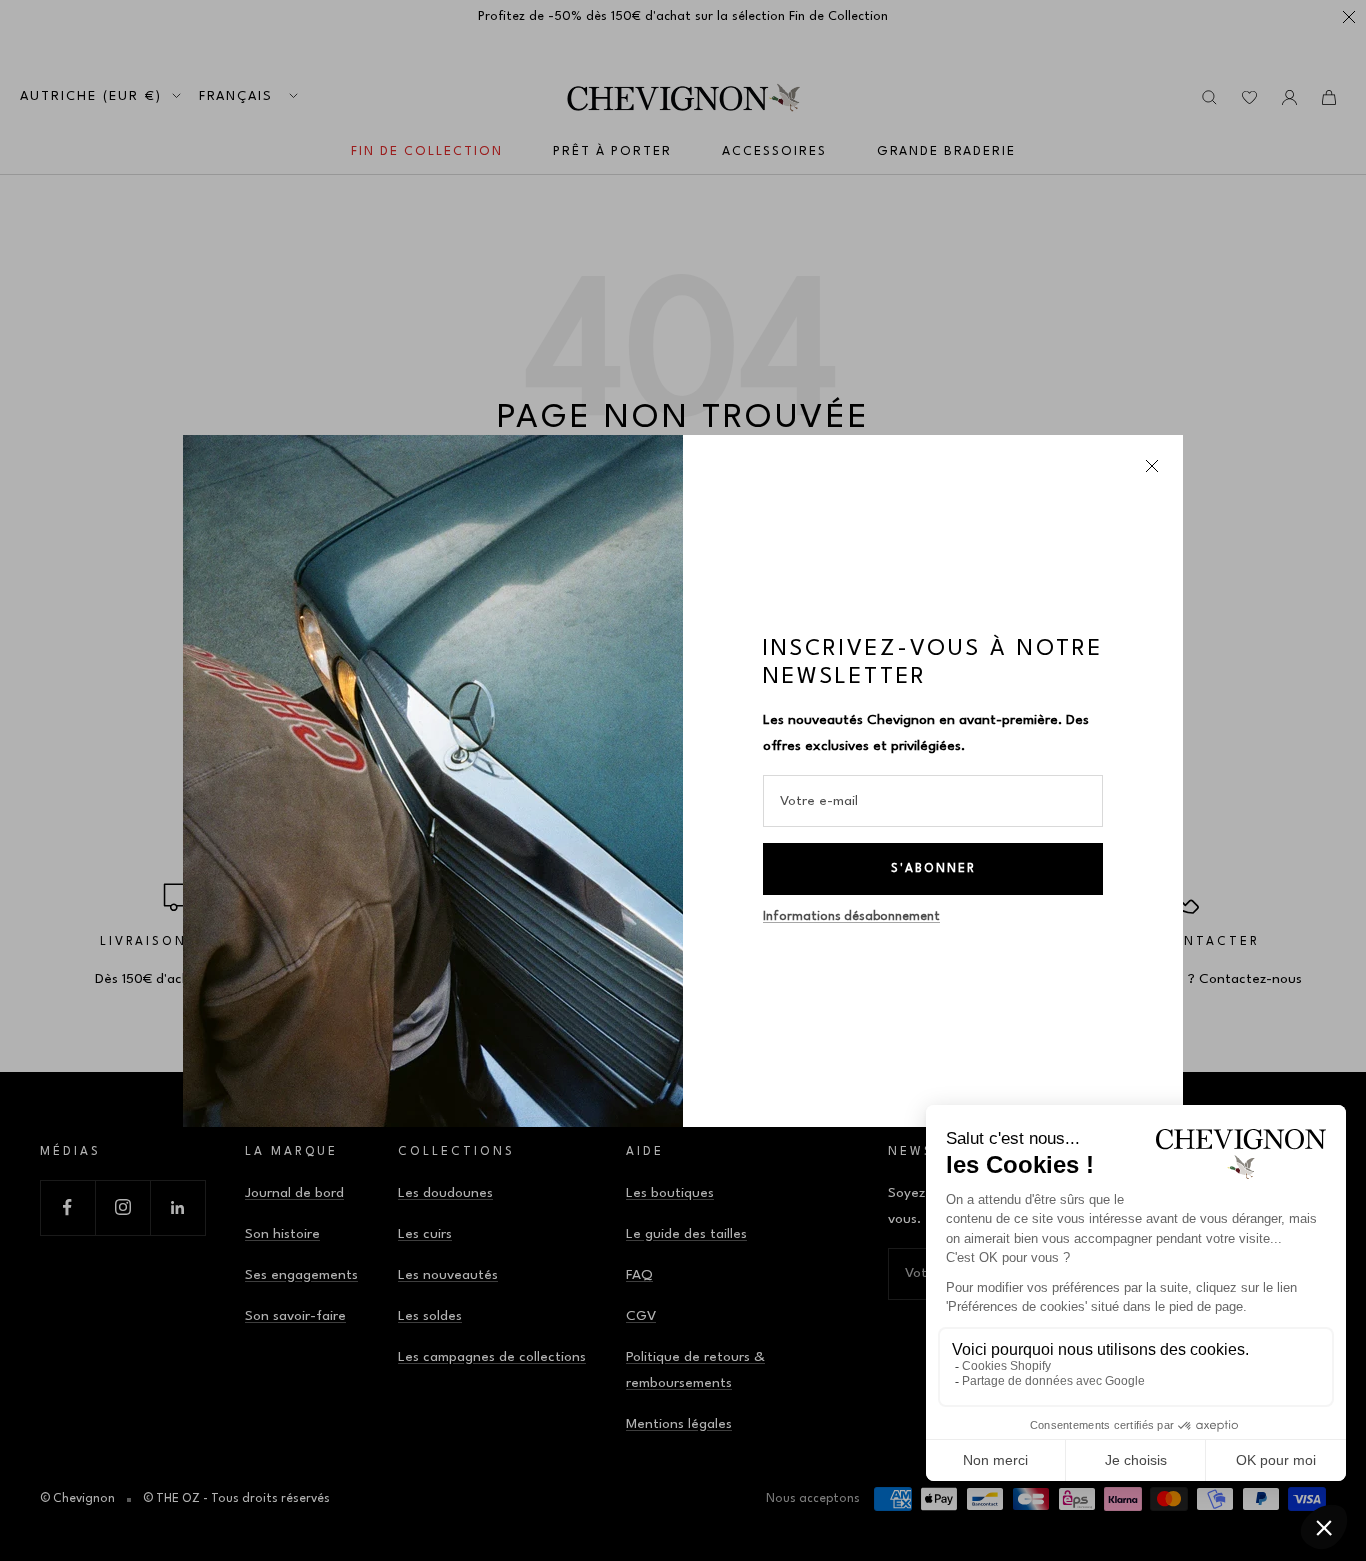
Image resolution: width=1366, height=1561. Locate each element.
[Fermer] (1152, 466)
